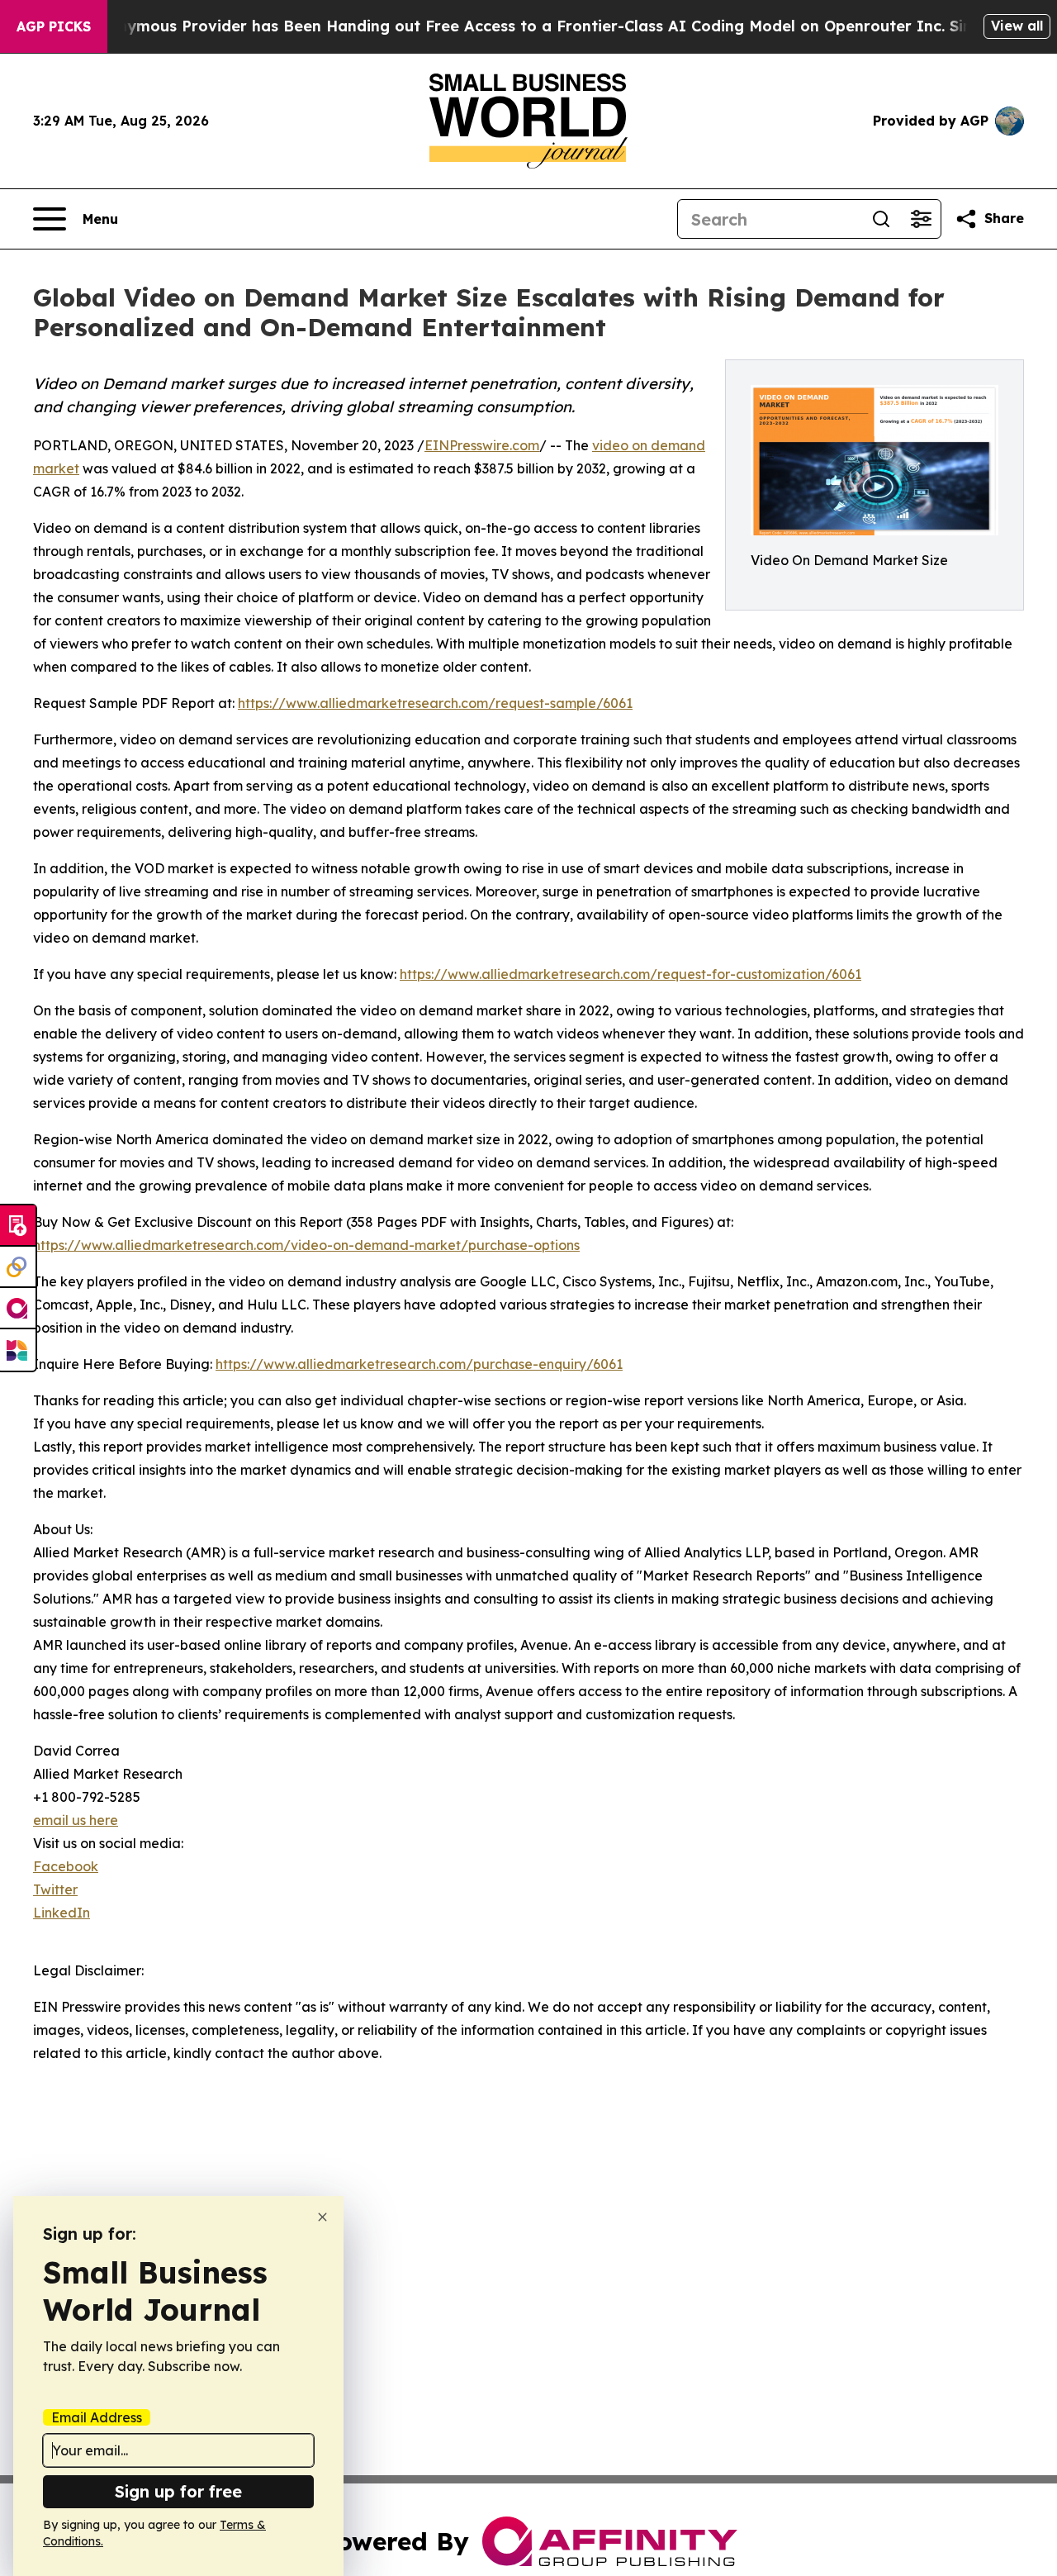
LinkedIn (62, 1913)
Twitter (55, 1889)
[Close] (322, 2217)
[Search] (881, 219)
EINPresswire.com (482, 445)
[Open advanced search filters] (921, 219)
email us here (76, 1820)
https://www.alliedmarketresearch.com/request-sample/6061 (435, 703)
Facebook (66, 1866)
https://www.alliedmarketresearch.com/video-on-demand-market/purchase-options (306, 1245)
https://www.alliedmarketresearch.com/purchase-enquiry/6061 (419, 1364)
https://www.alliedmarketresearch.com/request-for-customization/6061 (630, 974)
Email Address (97, 2417)
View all (1017, 26)
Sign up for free (178, 2491)
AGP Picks (54, 26)
